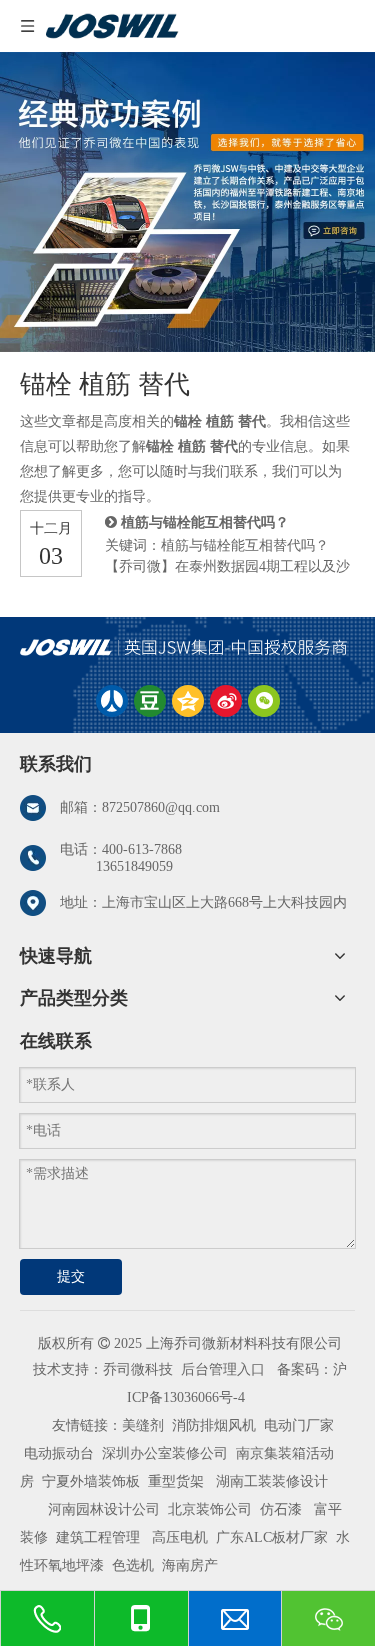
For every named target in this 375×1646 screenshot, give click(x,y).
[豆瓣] (150, 701)
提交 (71, 1276)
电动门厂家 (299, 1425)
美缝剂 (143, 1425)
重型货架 (176, 1481)
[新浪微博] (226, 701)
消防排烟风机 (214, 1425)
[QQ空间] (188, 701)
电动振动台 (59, 1453)
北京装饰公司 (210, 1509)
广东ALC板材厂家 (270, 1537)
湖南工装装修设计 (272, 1481)
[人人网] (112, 701)
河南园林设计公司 (104, 1509)
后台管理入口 (223, 1369)
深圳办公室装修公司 (165, 1453)
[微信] (264, 701)
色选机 (133, 1565)
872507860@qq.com (161, 807)
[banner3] (187, 202)
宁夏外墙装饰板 (91, 1481)
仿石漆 (281, 1509)
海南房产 (190, 1565)
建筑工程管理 (98, 1537)
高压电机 (180, 1537)
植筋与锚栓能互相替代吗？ (205, 522)
